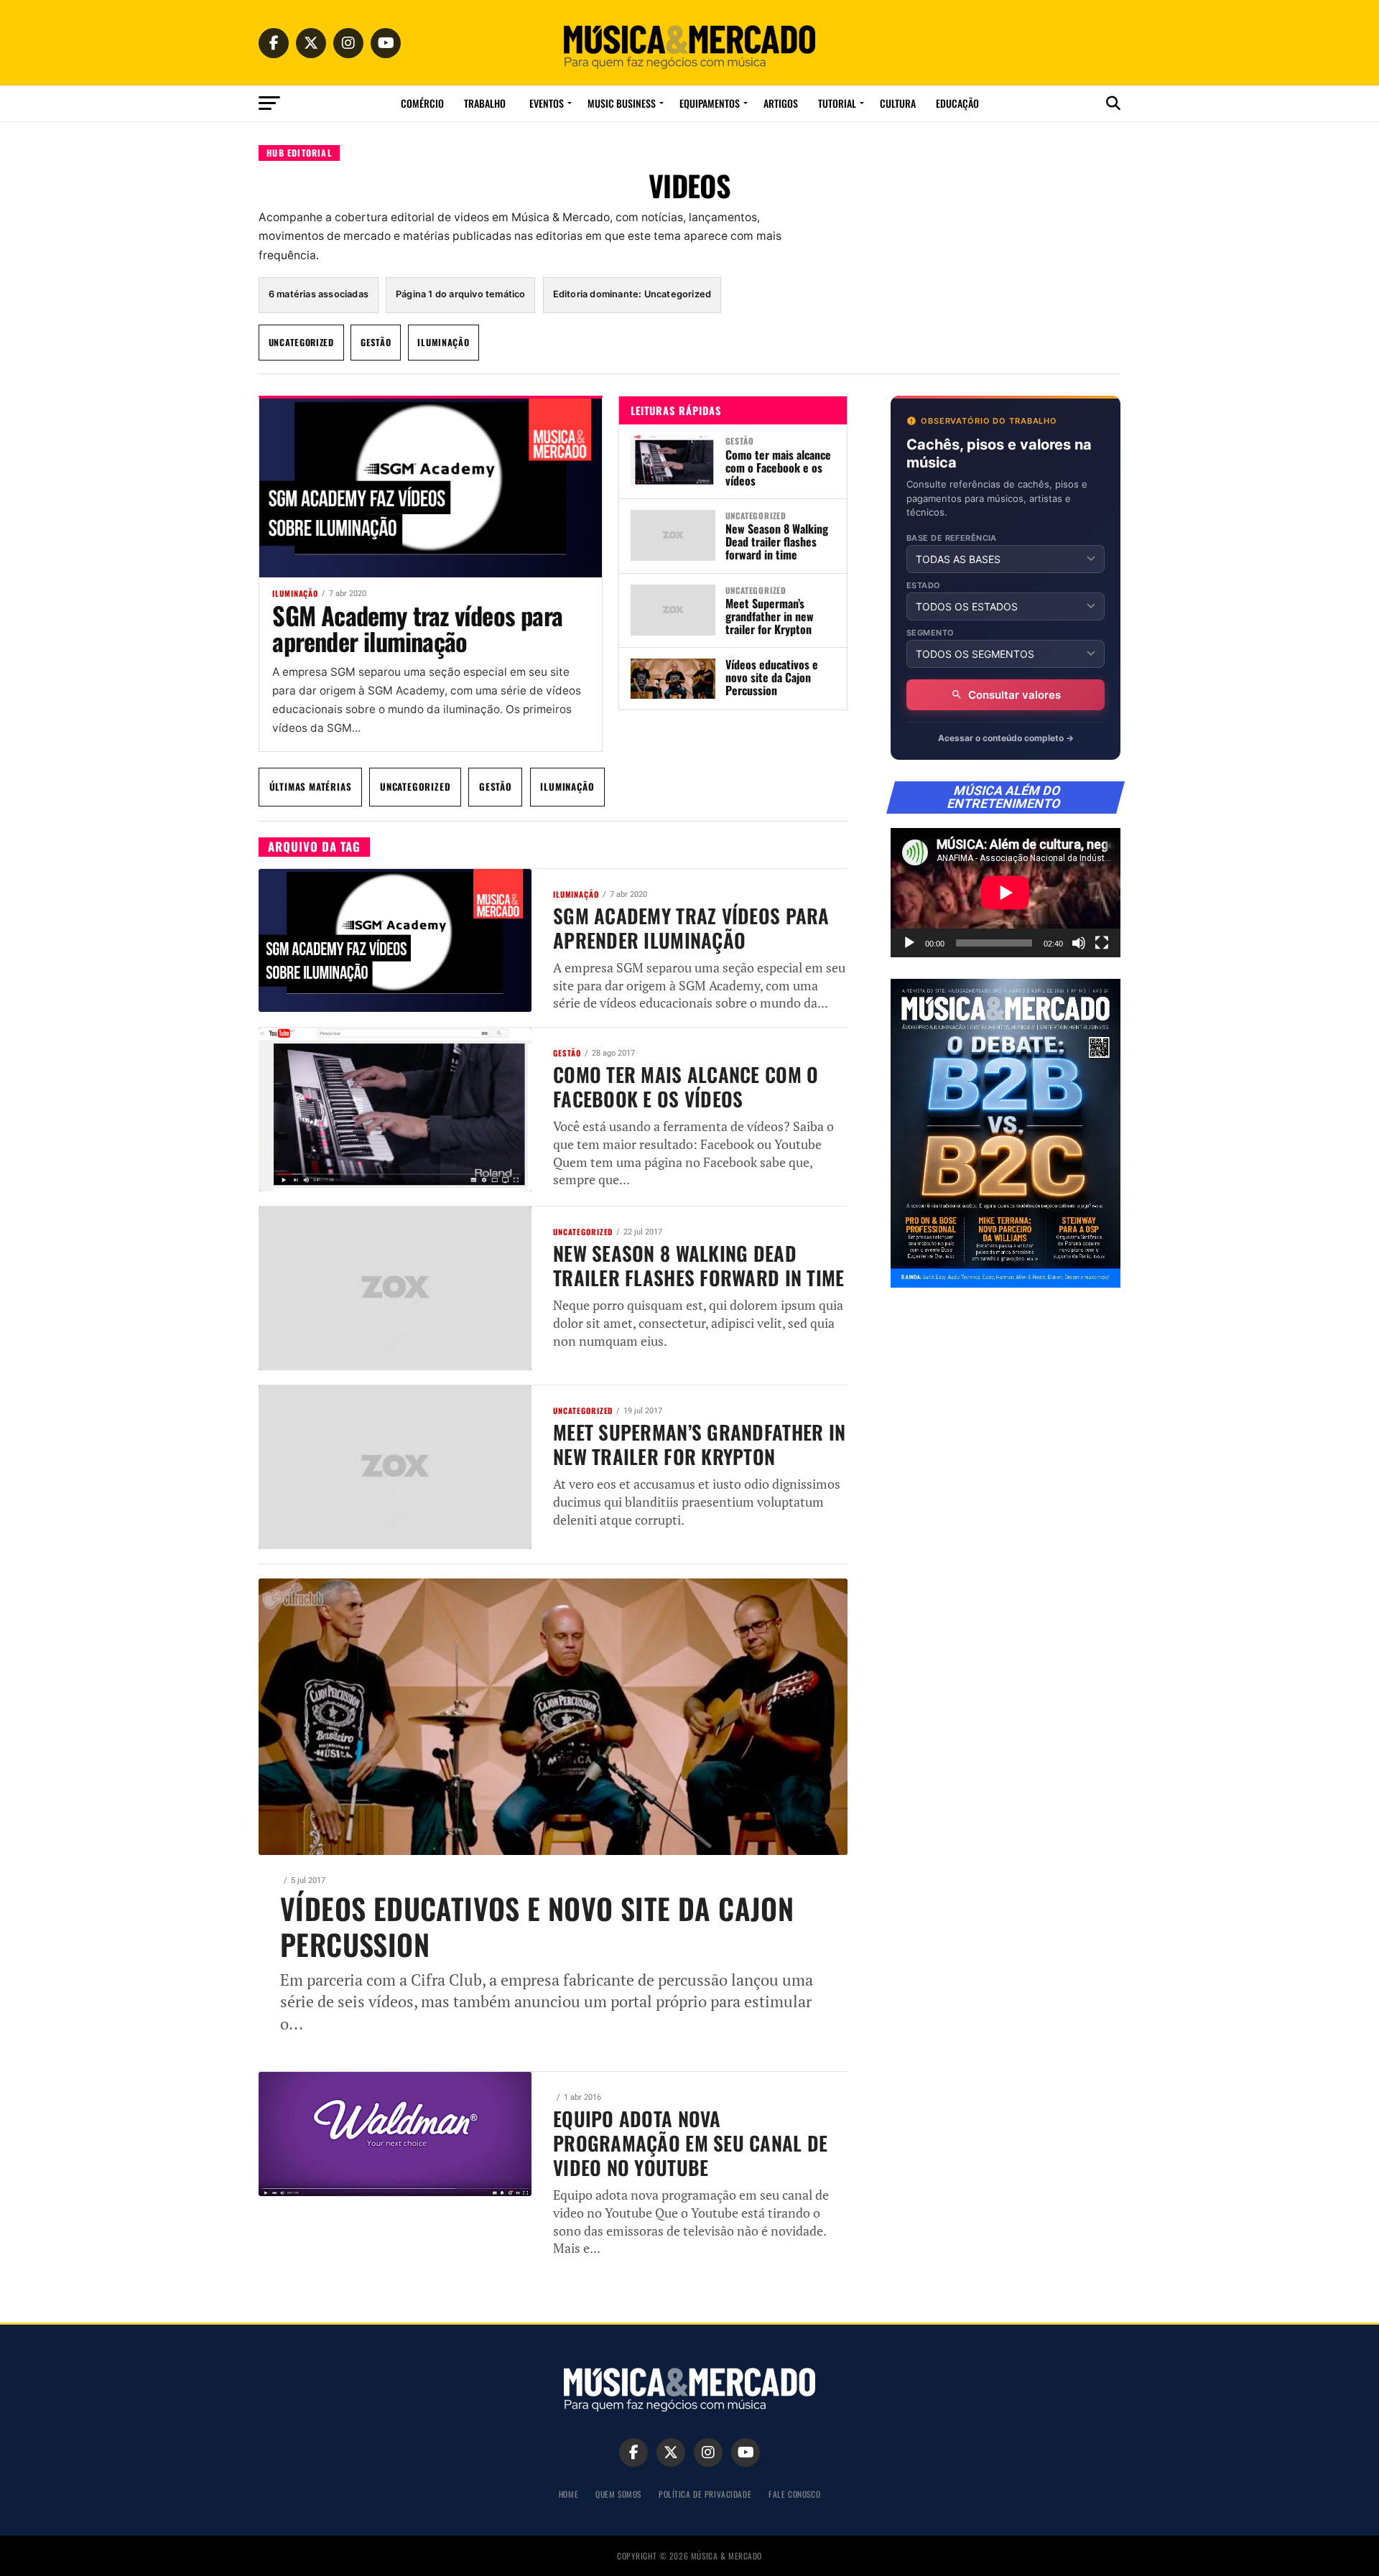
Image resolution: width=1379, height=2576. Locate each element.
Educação (957, 103)
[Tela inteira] (1102, 943)
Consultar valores (1014, 695)
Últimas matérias (311, 786)
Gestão (376, 342)
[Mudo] (1079, 943)
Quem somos (618, 2494)
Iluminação (443, 342)
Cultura (898, 103)
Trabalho (485, 103)
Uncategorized (301, 342)
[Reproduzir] (909, 943)
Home (568, 2494)
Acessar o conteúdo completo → (1006, 738)
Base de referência (952, 538)
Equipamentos (710, 103)
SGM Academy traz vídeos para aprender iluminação (417, 628)
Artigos (781, 103)
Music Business (622, 103)
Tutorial (837, 103)
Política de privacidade (705, 2494)
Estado (924, 586)
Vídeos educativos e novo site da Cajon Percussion (772, 677)
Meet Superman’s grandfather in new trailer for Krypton (770, 616)
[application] (1006, 893)
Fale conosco (794, 2494)
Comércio (422, 103)
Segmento (930, 633)
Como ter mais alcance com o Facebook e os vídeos (778, 468)
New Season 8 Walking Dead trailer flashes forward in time (777, 541)
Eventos (547, 103)
